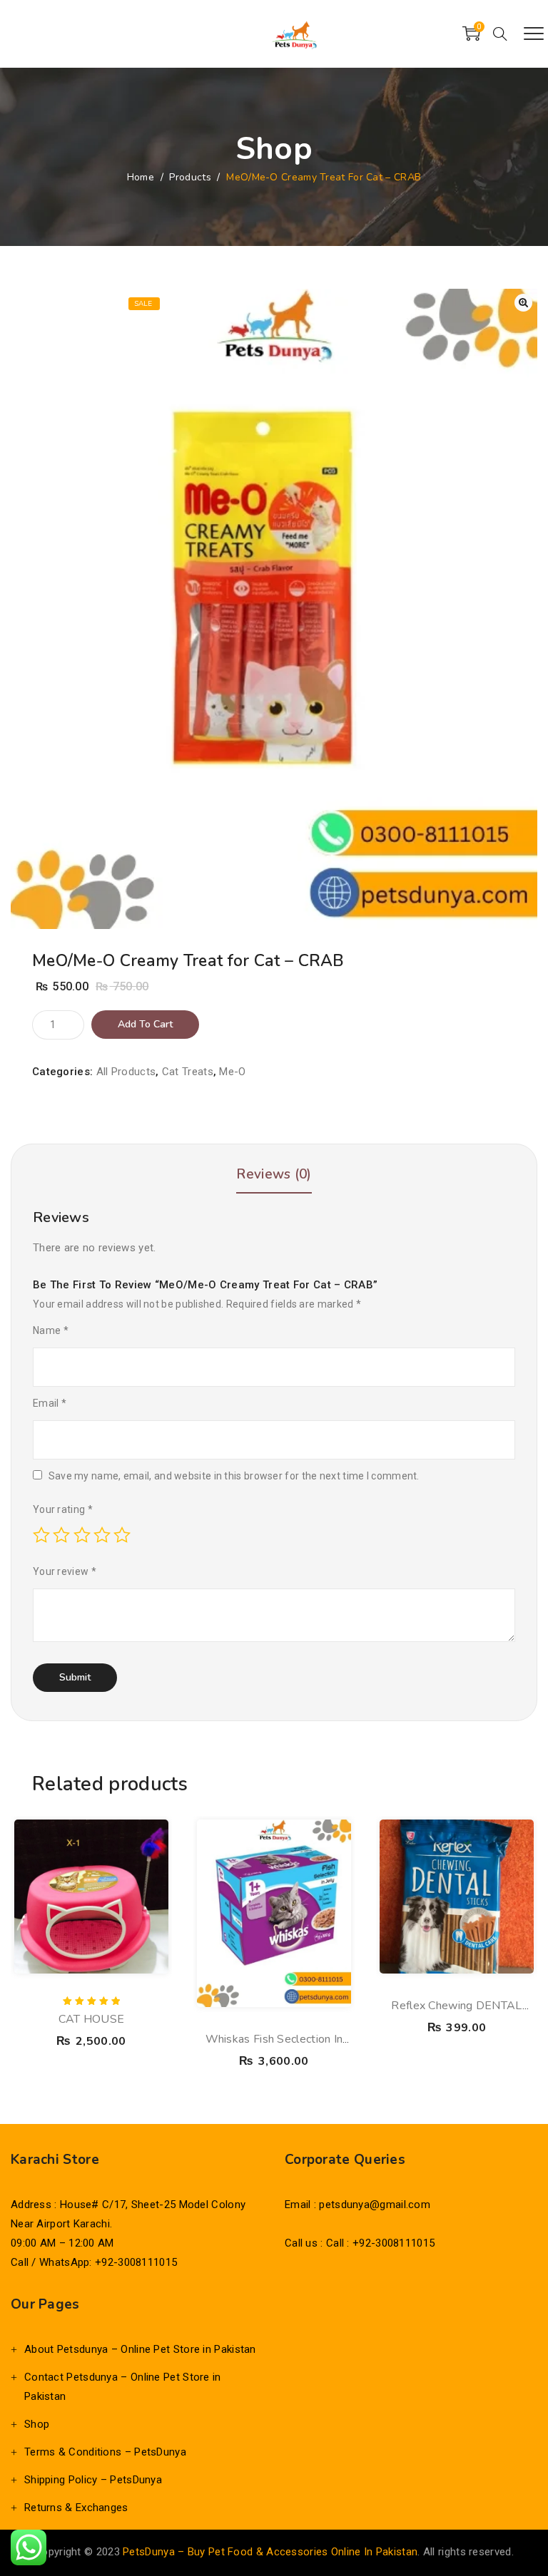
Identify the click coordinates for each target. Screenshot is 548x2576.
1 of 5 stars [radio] (41, 1535)
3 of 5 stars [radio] (82, 1535)
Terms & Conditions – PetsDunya (105, 2452)
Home (141, 177)
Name (51, 1330)
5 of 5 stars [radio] (122, 1535)
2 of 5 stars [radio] (61, 1535)
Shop (37, 2424)
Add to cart (145, 1024)
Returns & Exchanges (76, 2508)
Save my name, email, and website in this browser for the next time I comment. (234, 1476)
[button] (523, 303)
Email (50, 1403)
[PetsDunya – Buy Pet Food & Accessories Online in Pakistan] (294, 34)
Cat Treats (188, 1072)
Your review (65, 1571)
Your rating (63, 1509)
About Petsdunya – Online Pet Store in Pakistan (140, 2349)
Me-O (232, 1072)
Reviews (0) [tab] (274, 1174)
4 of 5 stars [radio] (102, 1535)
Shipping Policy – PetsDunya (93, 2480)
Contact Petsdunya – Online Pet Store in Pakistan (123, 2387)
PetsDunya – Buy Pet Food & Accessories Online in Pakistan (270, 2552)
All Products (126, 1072)
